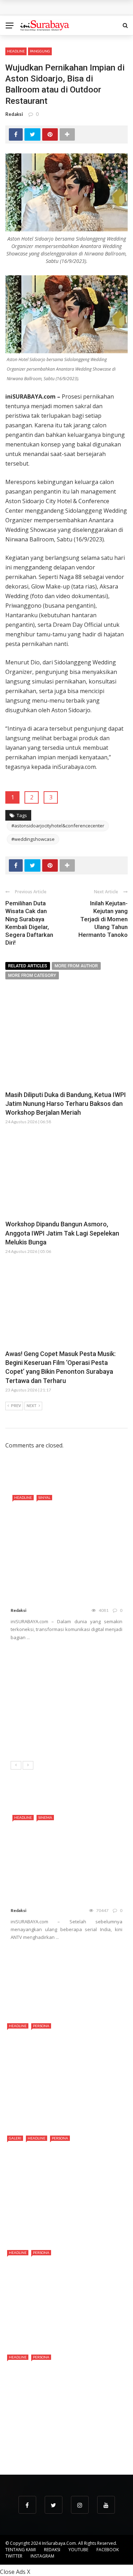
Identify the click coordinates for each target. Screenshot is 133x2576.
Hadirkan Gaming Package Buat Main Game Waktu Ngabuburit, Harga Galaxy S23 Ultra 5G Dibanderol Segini (63, 1707)
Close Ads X (15, 2572)
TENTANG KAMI (21, 2550)
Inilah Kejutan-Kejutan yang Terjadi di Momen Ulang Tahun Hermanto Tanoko (103, 919)
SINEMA (45, 1817)
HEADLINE (16, 51)
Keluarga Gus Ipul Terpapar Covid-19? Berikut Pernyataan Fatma (82, 1993)
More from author (76, 966)
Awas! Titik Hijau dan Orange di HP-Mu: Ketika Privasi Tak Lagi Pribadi (84, 1740)
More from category (32, 975)
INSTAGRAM (42, 2556)
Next (32, 1406)
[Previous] (16, 1765)
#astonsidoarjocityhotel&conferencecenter (58, 826)
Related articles (28, 966)
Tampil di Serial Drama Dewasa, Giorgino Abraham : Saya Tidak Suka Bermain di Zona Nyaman (63, 2445)
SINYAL (44, 1497)
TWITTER (14, 2556)
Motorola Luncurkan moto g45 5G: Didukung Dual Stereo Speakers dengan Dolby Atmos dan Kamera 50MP (62, 1667)
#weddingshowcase (33, 839)
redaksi (14, 114)
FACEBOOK (108, 2550)
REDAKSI (52, 2550)
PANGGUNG (40, 51)
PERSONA (41, 2026)
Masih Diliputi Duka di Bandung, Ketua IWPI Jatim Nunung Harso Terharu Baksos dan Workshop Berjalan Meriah (66, 1104)
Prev (16, 1406)
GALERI (15, 2138)
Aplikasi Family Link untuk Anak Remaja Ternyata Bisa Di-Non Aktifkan (82, 1960)
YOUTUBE (78, 2550)
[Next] (28, 1765)
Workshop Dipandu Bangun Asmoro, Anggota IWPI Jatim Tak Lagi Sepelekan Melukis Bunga (62, 1233)
